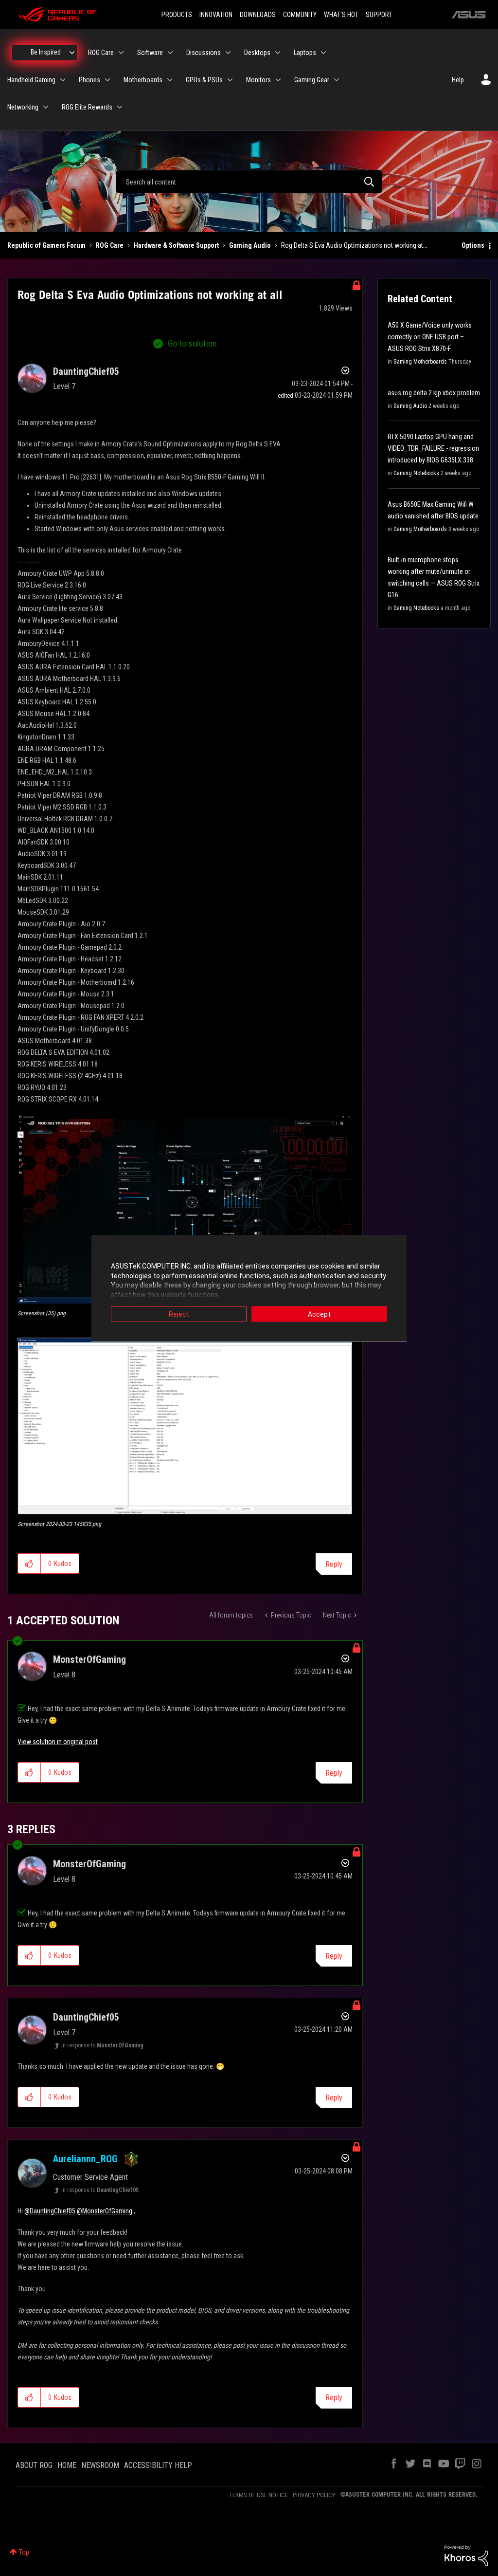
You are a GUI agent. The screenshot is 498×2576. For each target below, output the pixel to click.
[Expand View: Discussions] (228, 53)
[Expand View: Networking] (46, 107)
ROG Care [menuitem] (101, 53)
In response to (102, 2045)
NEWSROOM (100, 2465)
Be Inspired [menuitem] (46, 52)
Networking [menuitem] (23, 107)
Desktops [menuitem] (257, 53)
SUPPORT (379, 15)
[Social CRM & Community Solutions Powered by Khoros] (466, 2555)
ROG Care (110, 245)
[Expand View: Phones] (107, 80)
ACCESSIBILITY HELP (158, 2465)
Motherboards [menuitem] (143, 80)
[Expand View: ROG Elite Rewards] (120, 107)
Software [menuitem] (150, 53)
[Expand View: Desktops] (278, 53)
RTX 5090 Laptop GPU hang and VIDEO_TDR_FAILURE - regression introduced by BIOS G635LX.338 (433, 448)
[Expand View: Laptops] (323, 53)
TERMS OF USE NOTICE (258, 2495)
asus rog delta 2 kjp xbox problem (434, 393)
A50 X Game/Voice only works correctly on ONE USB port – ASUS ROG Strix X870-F (430, 337)
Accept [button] (319, 1314)
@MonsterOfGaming (105, 2211)
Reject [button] (179, 1314)
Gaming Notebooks (416, 473)
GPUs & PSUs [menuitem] (204, 80)
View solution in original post (58, 1742)
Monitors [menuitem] (258, 80)
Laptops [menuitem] (305, 53)
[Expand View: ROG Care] (121, 53)
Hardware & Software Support (176, 245)
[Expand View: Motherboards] (170, 80)
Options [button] (473, 245)
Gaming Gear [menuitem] (312, 80)
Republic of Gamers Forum (46, 245)
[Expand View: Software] (170, 53)
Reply (334, 1564)
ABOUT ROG (34, 2465)
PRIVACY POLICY (314, 2495)
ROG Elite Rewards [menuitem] (87, 107)
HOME (67, 2465)
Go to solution (192, 343)
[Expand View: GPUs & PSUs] (230, 80)
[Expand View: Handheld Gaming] (63, 80)
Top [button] (24, 2552)
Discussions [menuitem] (204, 53)
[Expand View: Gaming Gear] (337, 80)
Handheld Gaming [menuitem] (31, 80)
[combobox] (249, 182)
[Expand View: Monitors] (278, 80)
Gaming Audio (250, 245)
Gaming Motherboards (420, 362)
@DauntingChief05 (50, 2211)
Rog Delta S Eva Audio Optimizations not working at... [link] (354, 245)
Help (458, 80)
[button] (185, 1209)
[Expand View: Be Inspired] (72, 53)
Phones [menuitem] (89, 80)
